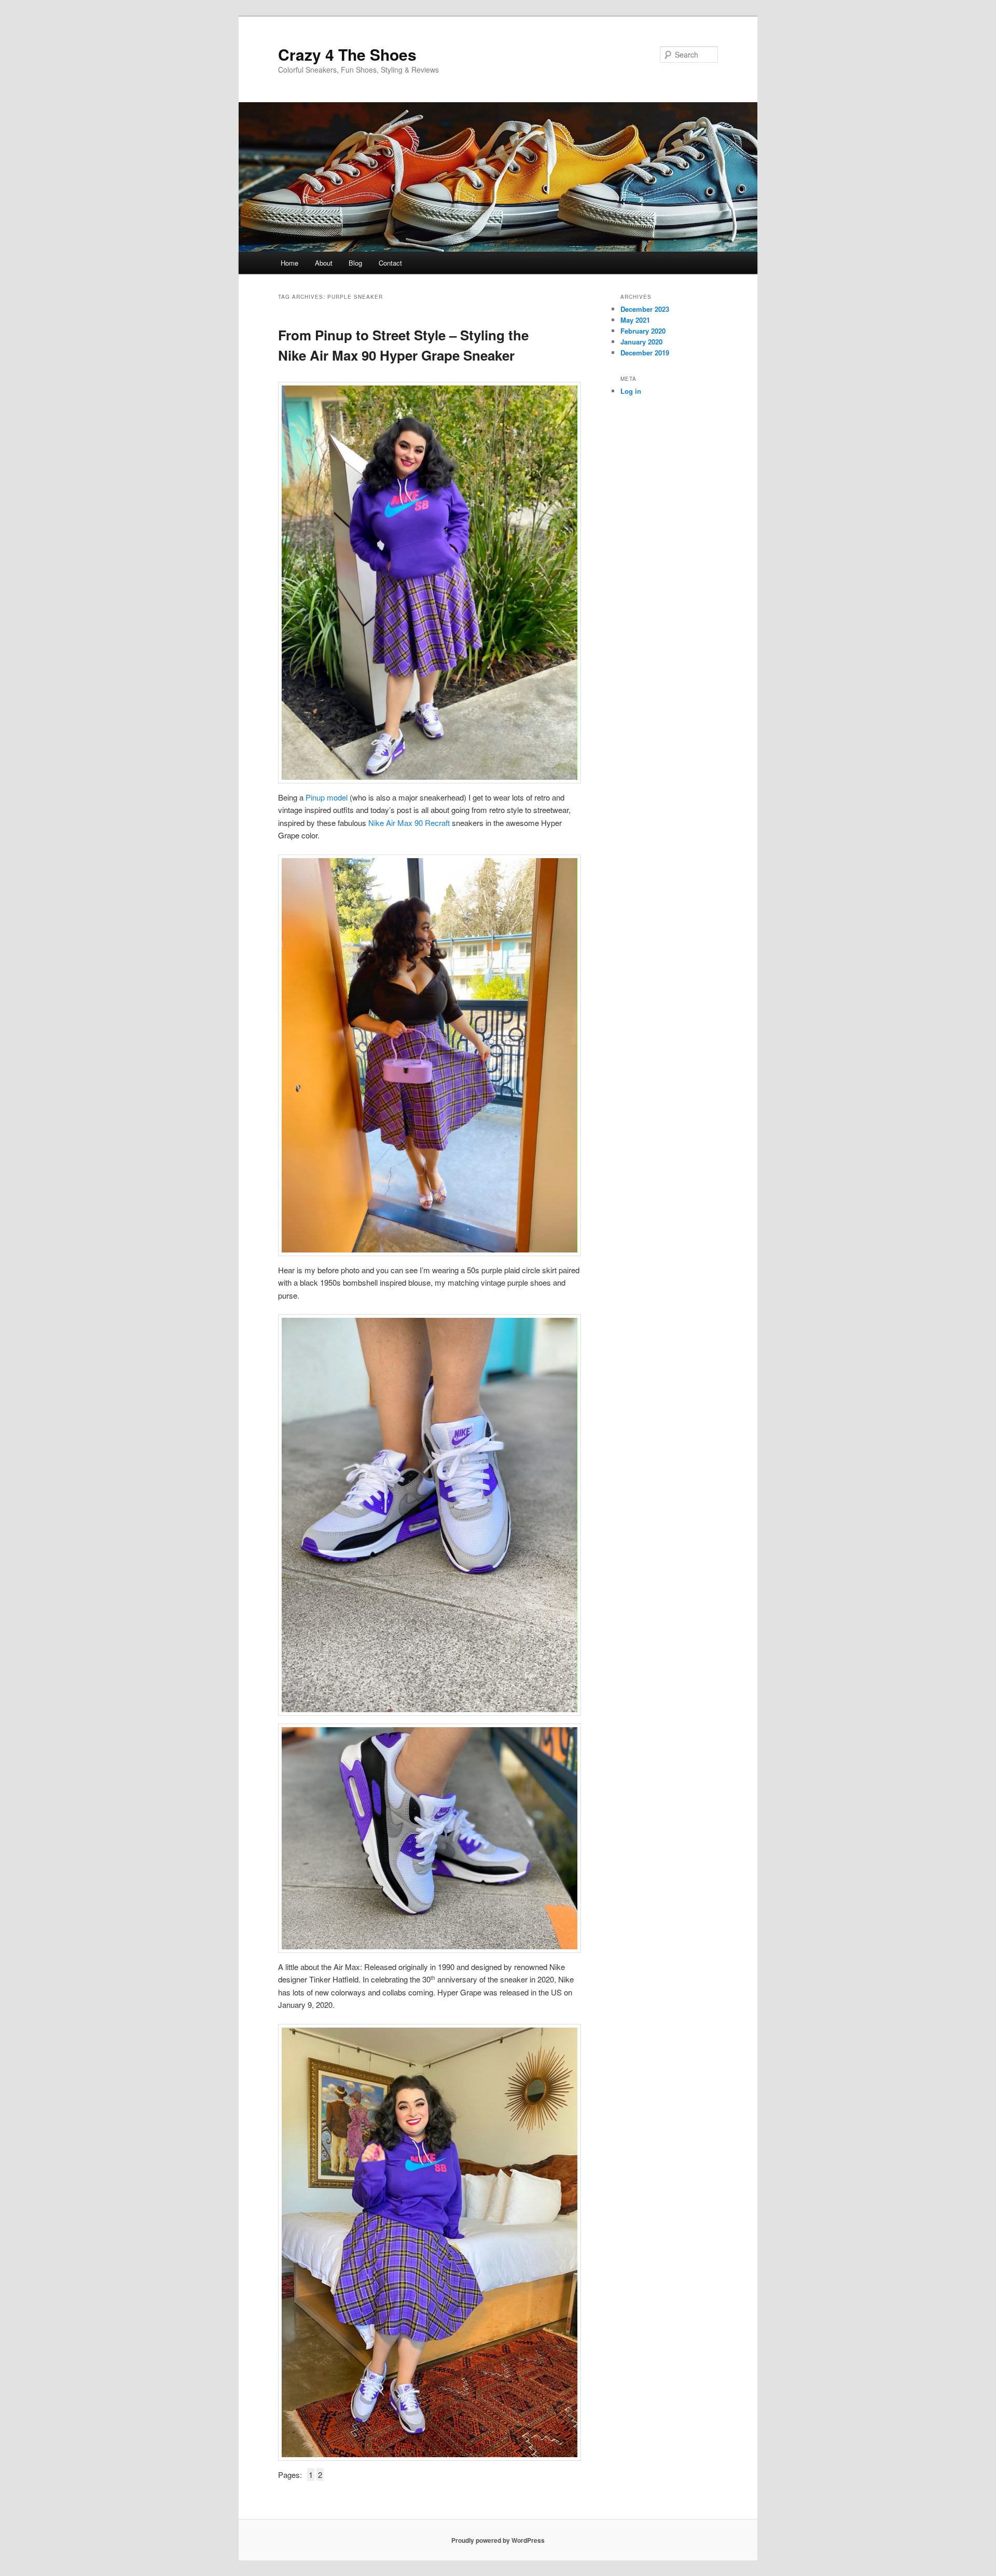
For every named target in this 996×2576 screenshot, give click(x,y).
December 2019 (645, 353)
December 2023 (645, 309)
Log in (631, 391)
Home (289, 263)
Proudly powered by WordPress (498, 2540)
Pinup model (327, 797)
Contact (390, 263)
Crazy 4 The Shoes (347, 54)
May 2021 (635, 320)
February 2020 (643, 331)
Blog (355, 263)
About (324, 263)
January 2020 (641, 342)
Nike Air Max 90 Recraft (409, 823)
